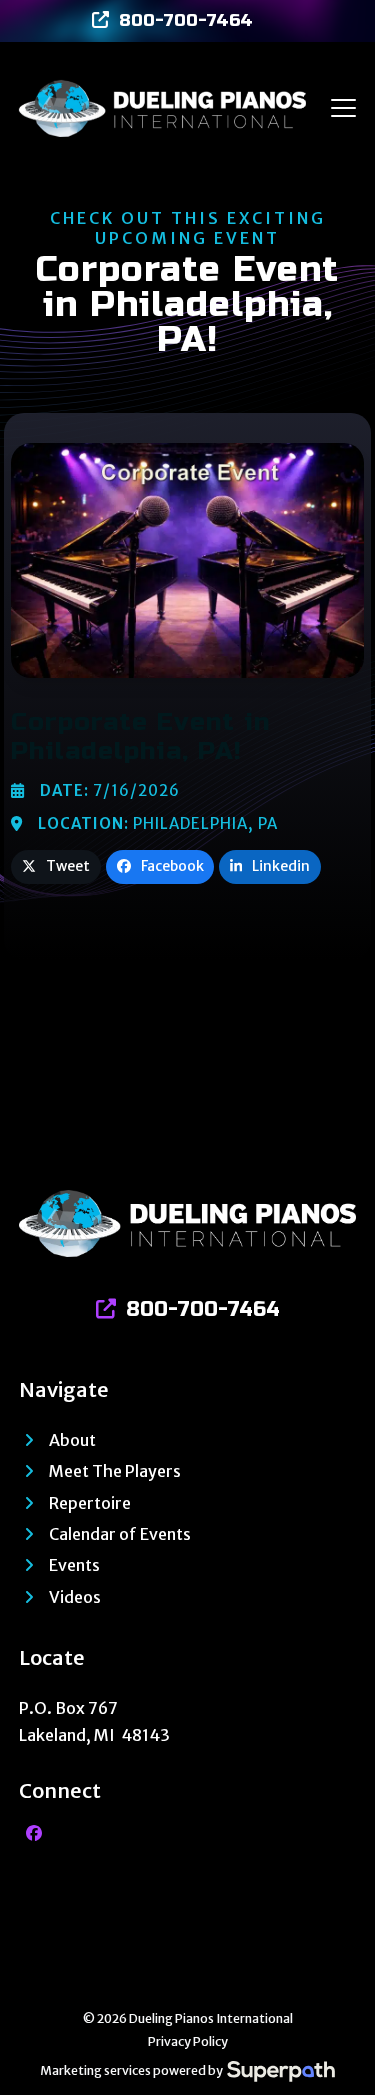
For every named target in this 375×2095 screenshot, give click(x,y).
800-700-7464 (186, 20)
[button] (343, 108)
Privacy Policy (188, 2041)
